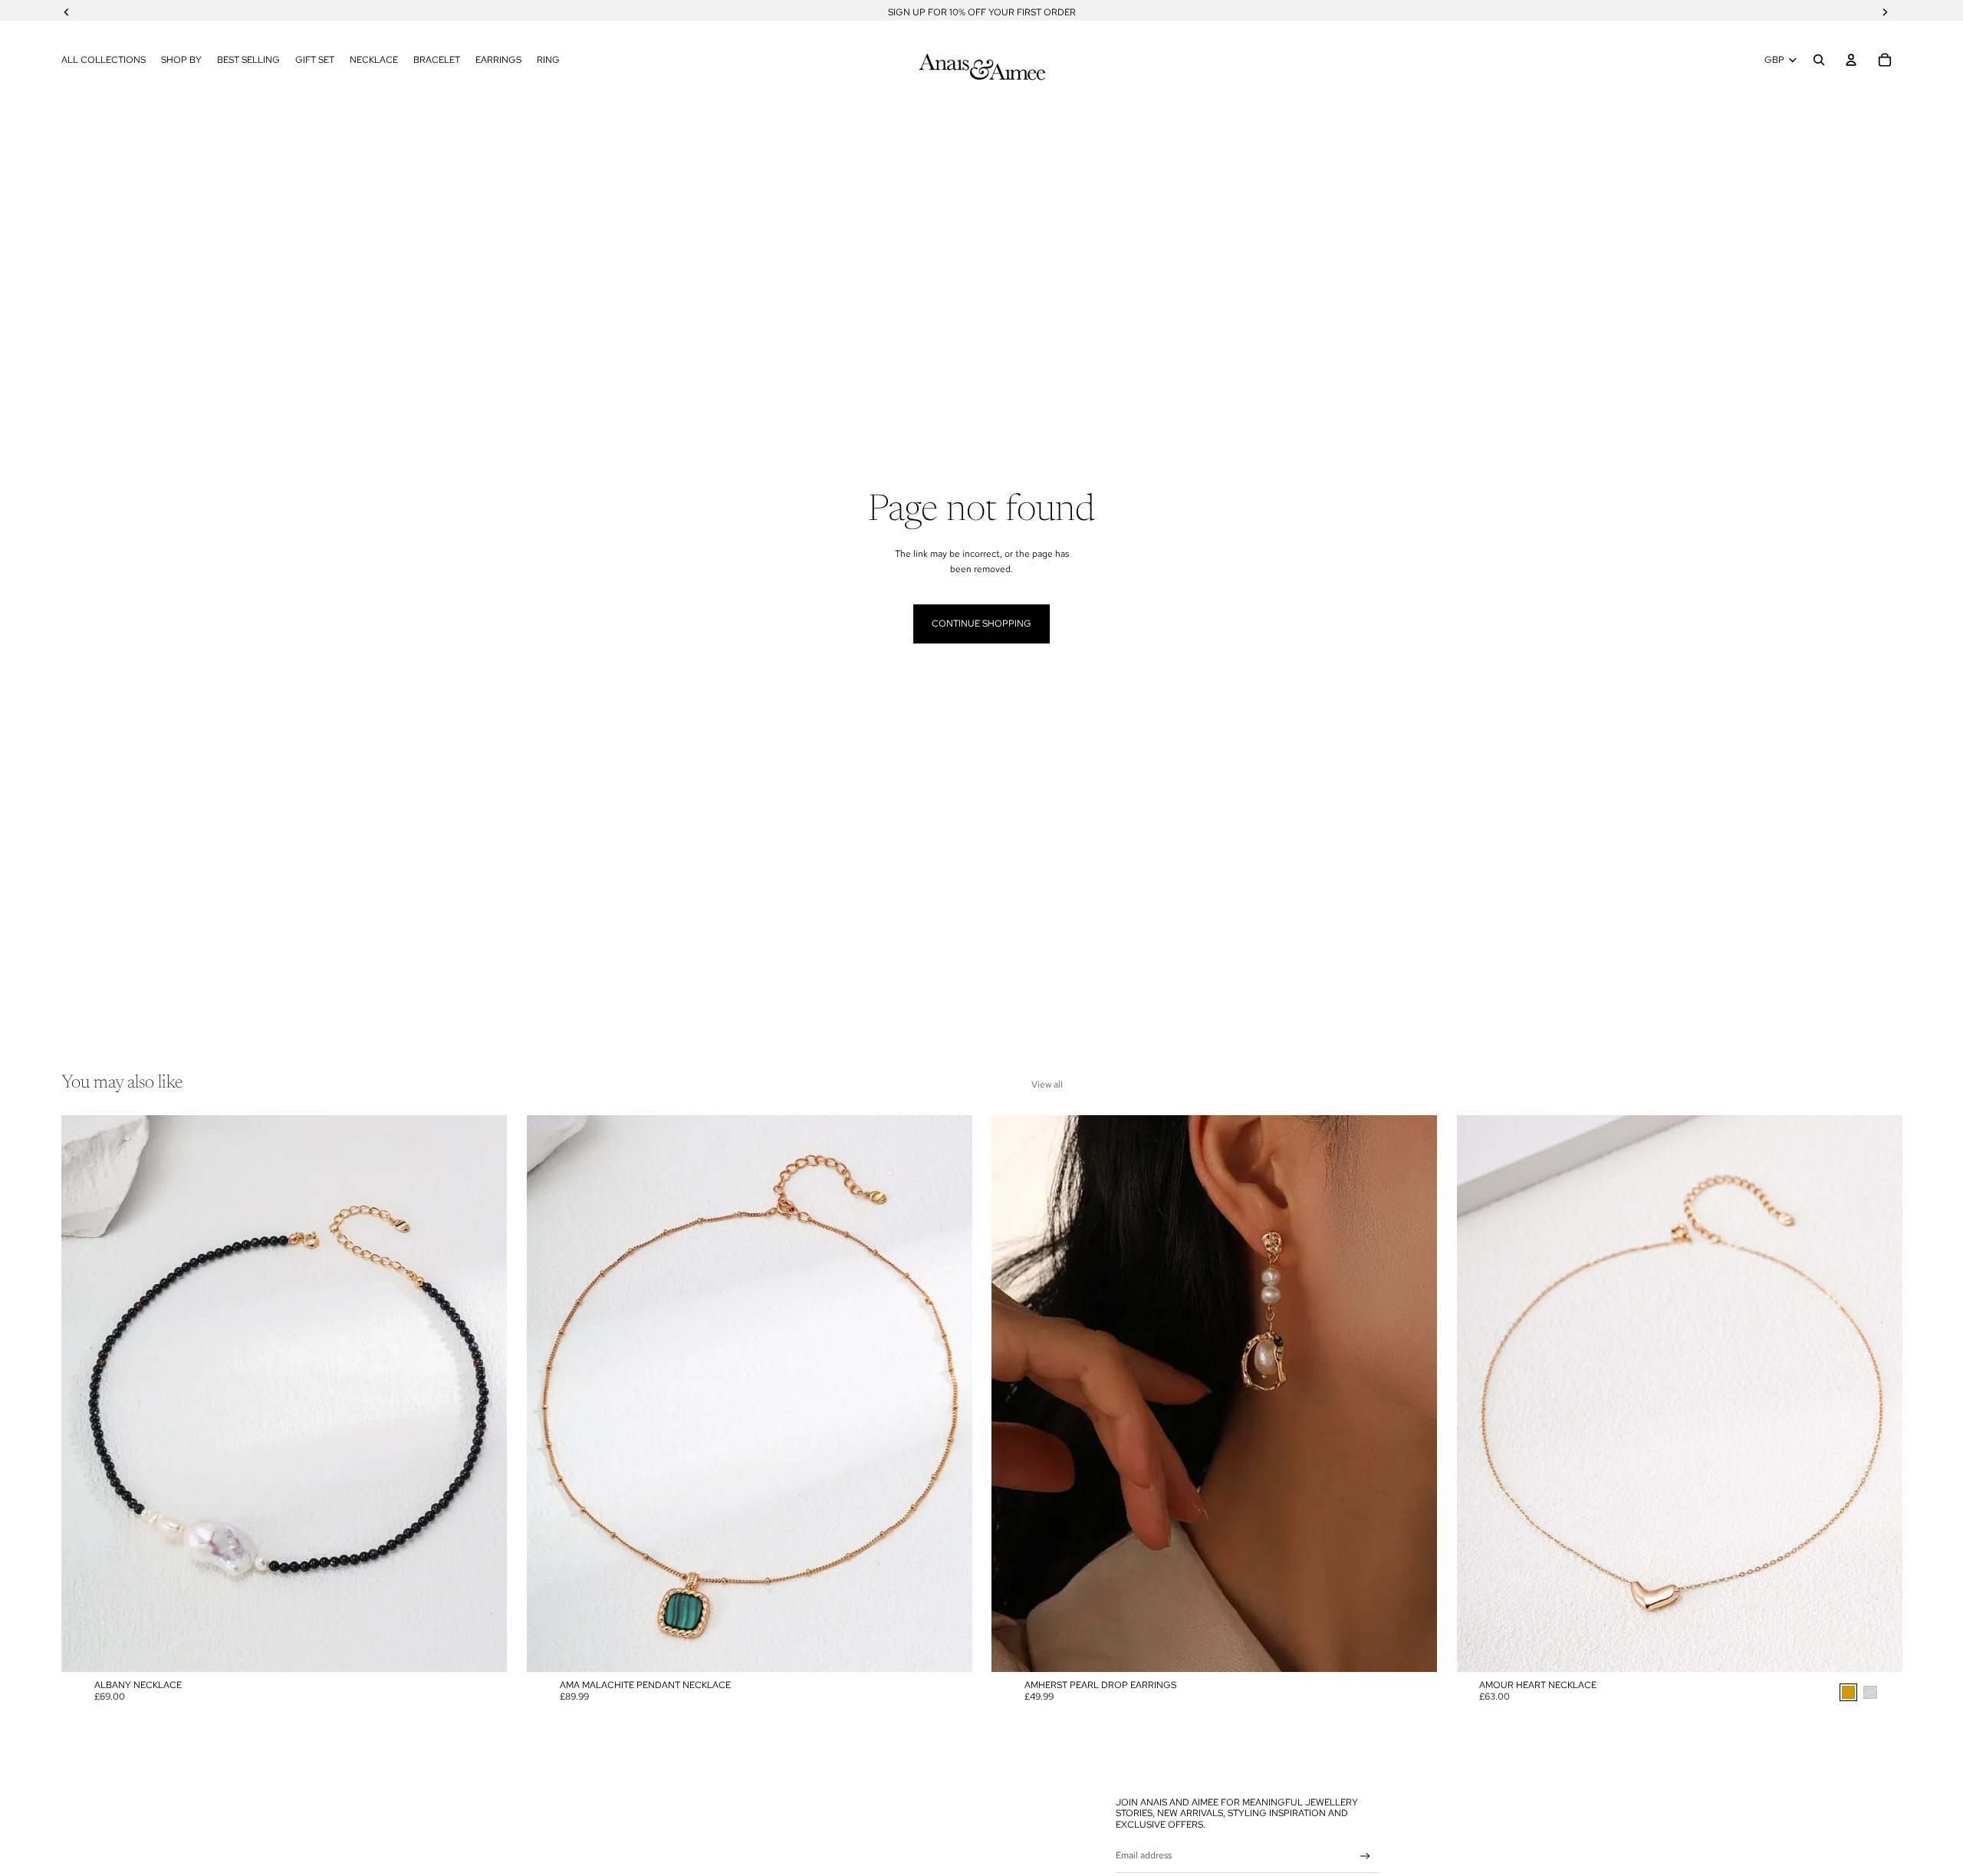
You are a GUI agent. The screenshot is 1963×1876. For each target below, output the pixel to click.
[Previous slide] (84, 1394)
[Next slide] (484, 1394)
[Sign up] (1365, 1856)
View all (1047, 1084)
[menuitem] (104, 60)
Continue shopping (981, 624)
